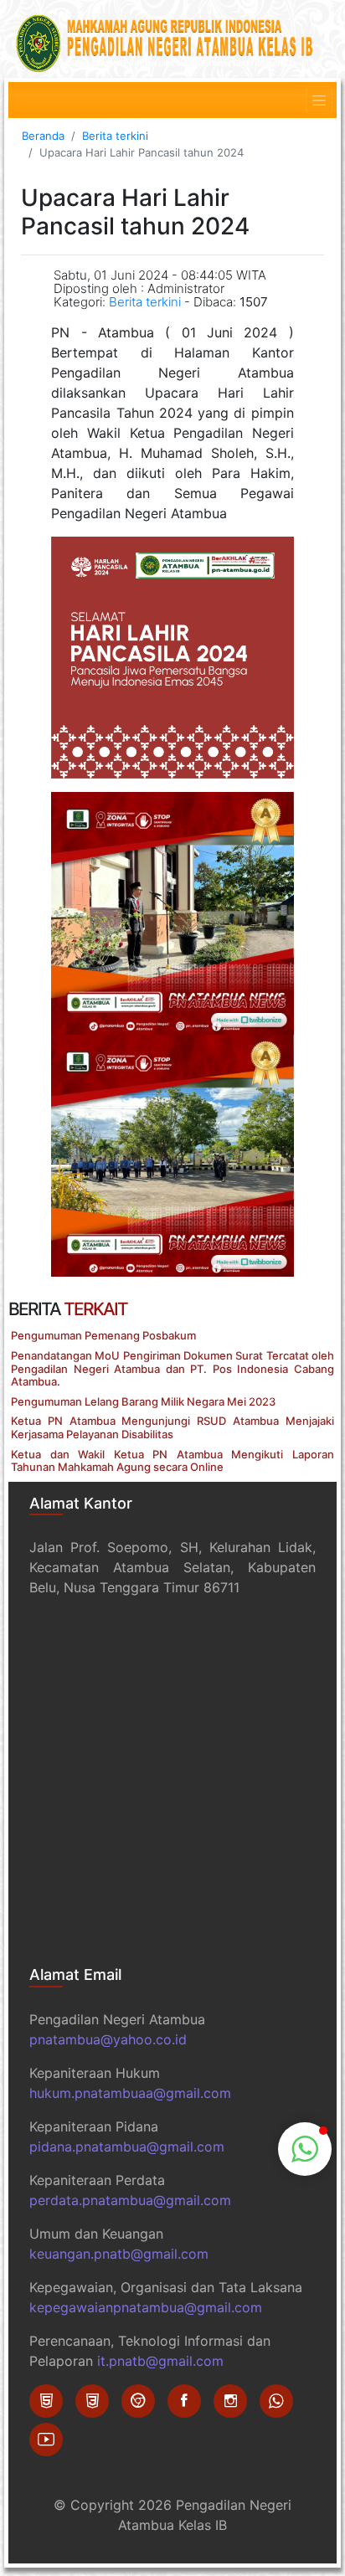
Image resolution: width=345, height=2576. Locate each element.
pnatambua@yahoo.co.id (108, 2039)
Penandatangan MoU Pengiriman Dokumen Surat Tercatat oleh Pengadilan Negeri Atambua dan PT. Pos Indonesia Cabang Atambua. (172, 1368)
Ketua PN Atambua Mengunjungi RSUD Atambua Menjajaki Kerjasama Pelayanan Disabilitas (172, 1427)
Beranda (43, 136)
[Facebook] (184, 2401)
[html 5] (46, 2401)
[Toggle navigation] (319, 100)
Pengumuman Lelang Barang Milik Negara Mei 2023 (143, 1401)
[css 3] (92, 2401)
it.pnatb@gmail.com (160, 2361)
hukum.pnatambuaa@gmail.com (130, 2093)
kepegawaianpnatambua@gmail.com (146, 2307)
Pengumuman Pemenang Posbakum (103, 1335)
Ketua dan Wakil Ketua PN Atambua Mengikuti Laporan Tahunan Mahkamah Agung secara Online (172, 1461)
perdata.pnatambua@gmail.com (130, 2200)
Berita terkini (115, 136)
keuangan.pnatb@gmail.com (119, 2254)
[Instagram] (230, 2401)
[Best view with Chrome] (138, 2401)
